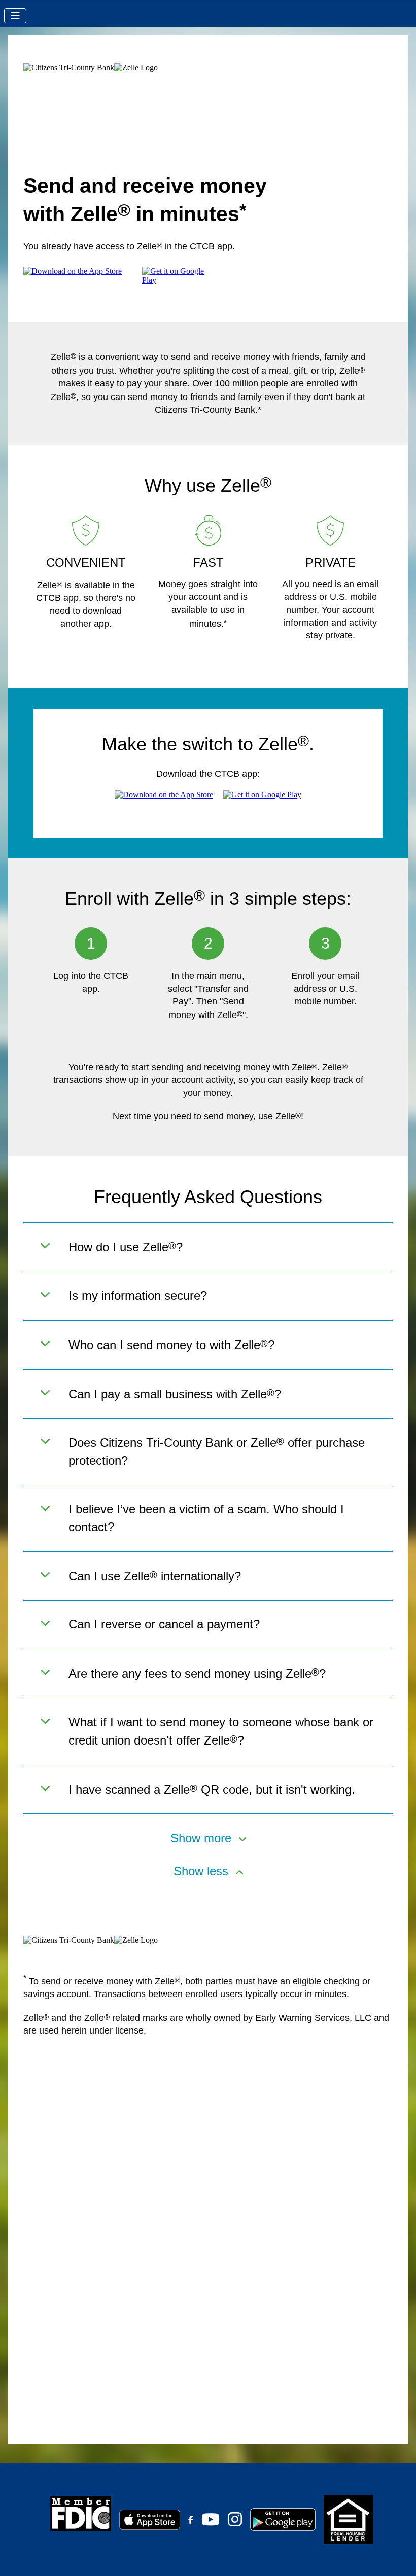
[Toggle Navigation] (15, 16)
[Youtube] (211, 2522)
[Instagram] (235, 2522)
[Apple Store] (150, 2519)
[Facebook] (191, 2520)
